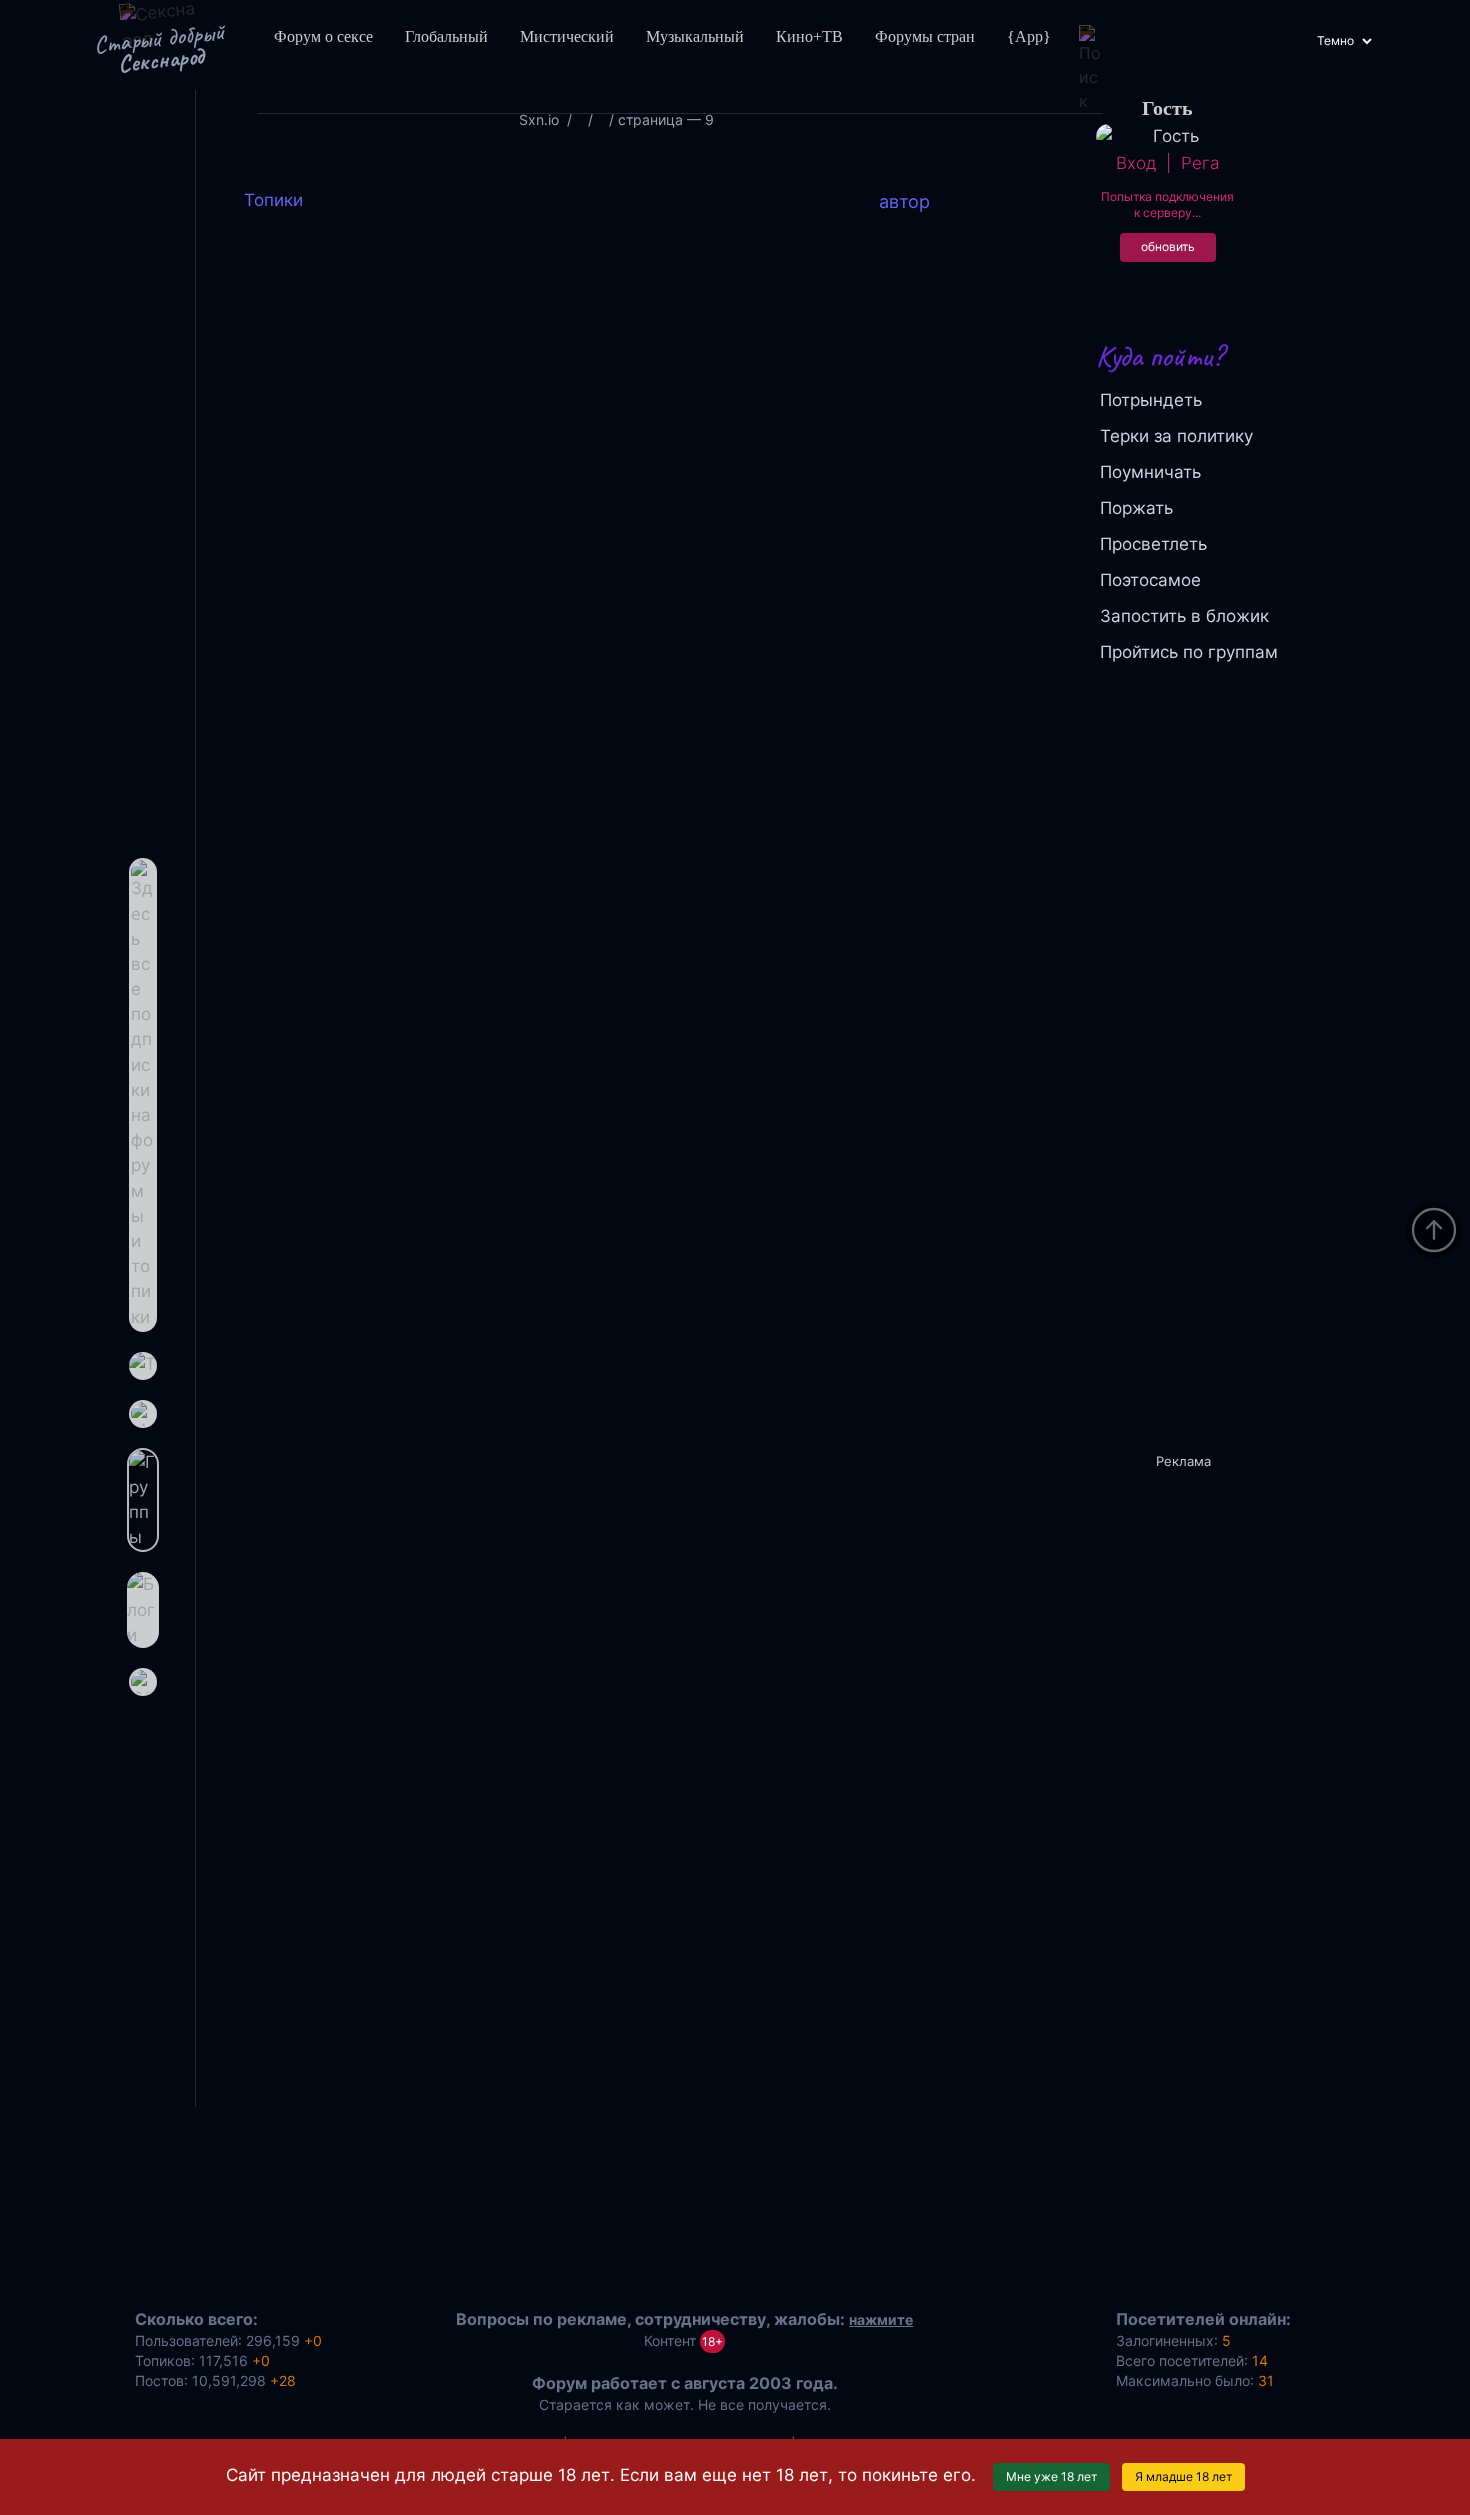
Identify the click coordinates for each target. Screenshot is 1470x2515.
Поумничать (1150, 472)
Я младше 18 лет (1183, 2476)
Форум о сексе (323, 36)
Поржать (1136, 508)
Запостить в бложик (1184, 616)
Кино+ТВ (809, 36)
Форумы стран (925, 36)
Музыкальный (695, 36)
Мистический (567, 36)
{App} (1029, 36)
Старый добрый (158, 48)
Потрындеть (1151, 400)
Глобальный (446, 36)
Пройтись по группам (1189, 652)
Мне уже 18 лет (1051, 2476)
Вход (1136, 163)
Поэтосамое (1150, 580)
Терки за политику (1176, 436)
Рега (1200, 163)
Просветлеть (1153, 544)
